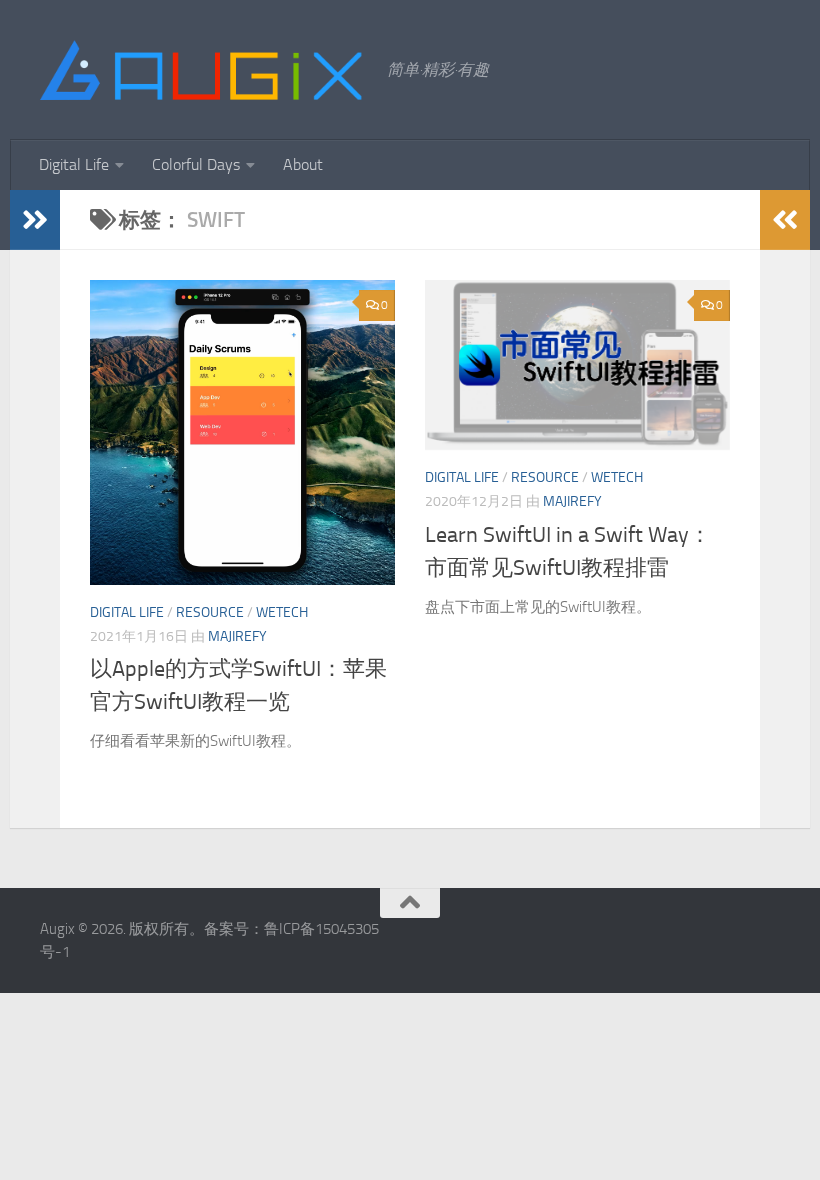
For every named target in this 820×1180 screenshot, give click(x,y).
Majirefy (237, 636)
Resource (210, 612)
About (303, 164)
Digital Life (74, 164)
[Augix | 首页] (203, 70)
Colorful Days (196, 164)
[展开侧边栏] (35, 220)
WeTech (282, 612)
